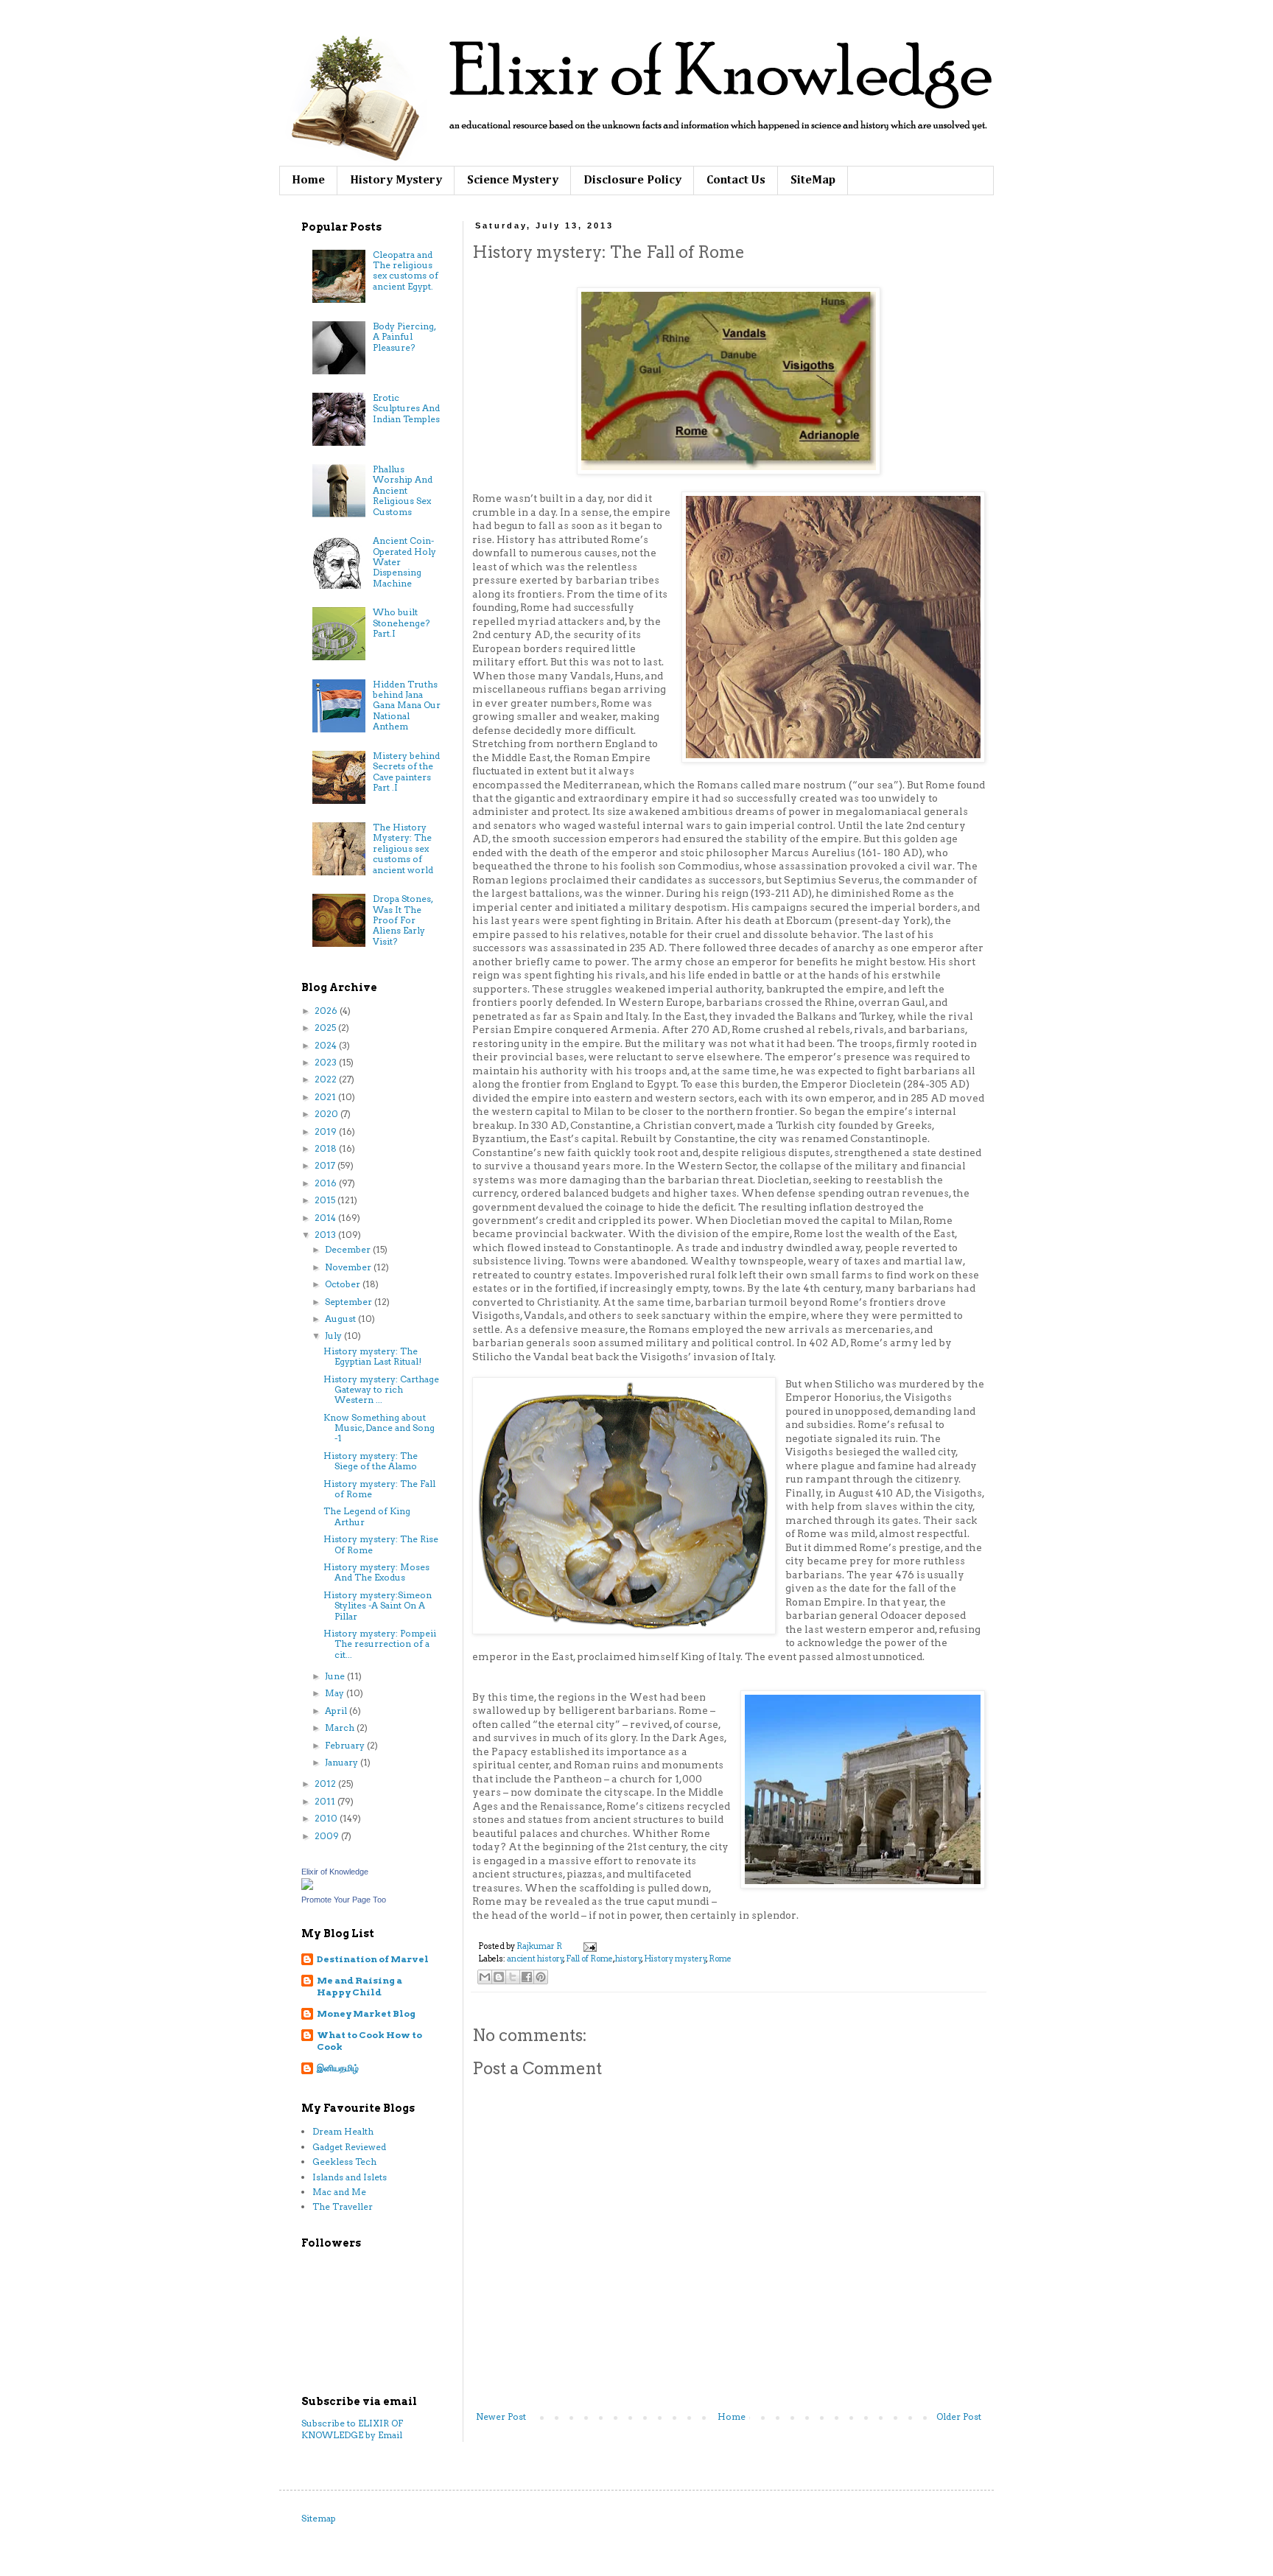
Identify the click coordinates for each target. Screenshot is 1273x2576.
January (343, 1762)
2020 (327, 1114)
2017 (326, 1165)
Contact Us (736, 181)
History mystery (675, 1959)
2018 (327, 1148)
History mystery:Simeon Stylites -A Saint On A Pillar (378, 1606)
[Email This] (485, 1977)
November (349, 1267)
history (628, 1959)
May (336, 1693)
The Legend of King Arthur (367, 1516)
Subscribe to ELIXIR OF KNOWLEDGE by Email (352, 2429)
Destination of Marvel (373, 1959)
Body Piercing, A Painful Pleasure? (404, 337)
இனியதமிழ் (338, 2068)
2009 (328, 1836)
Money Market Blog (366, 2013)
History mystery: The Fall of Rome (379, 1489)
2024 (327, 1045)
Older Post (959, 2416)
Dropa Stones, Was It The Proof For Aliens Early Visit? (403, 920)
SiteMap (813, 181)
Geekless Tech (344, 2162)
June (336, 1676)
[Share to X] (513, 1977)
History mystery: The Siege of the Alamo (371, 1461)
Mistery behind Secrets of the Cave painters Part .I (406, 771)
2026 (327, 1011)
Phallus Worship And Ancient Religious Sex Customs (403, 490)
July (334, 1336)
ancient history (535, 1959)
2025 (326, 1028)
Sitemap (319, 2518)
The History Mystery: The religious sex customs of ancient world (403, 848)
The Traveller (343, 2206)
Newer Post (501, 2416)
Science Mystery (513, 181)
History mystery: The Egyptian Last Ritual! (372, 1356)
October (344, 1284)
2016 (327, 1183)
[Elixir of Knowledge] (307, 1887)
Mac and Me (339, 2192)
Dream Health (343, 2131)
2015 (326, 1200)
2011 (326, 1801)
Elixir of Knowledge (335, 1872)
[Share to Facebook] (527, 1977)
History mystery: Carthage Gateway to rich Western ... (381, 1390)
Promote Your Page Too (344, 1900)
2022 (327, 1079)
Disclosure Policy (632, 181)
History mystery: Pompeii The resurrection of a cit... (380, 1644)
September (350, 1302)
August (341, 1319)
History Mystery (396, 181)
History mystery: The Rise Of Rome (381, 1544)
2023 (327, 1062)
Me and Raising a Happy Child (360, 1986)
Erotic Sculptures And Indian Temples (406, 408)
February (346, 1745)
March (341, 1728)
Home (308, 181)
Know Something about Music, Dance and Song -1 (379, 1428)
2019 (327, 1131)
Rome (720, 1959)
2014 (326, 1218)
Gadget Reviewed (349, 2147)
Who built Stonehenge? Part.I (401, 623)
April (337, 1711)
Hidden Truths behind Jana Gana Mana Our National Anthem (407, 706)
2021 (326, 1097)
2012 (326, 1784)
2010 (327, 1818)
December (349, 1249)
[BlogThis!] (499, 1977)
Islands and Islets (350, 2177)
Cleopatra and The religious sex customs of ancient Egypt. (406, 270)
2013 (326, 1235)
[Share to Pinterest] (541, 1977)
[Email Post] (588, 1946)
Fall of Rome (589, 1959)
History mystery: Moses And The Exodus (376, 1572)
